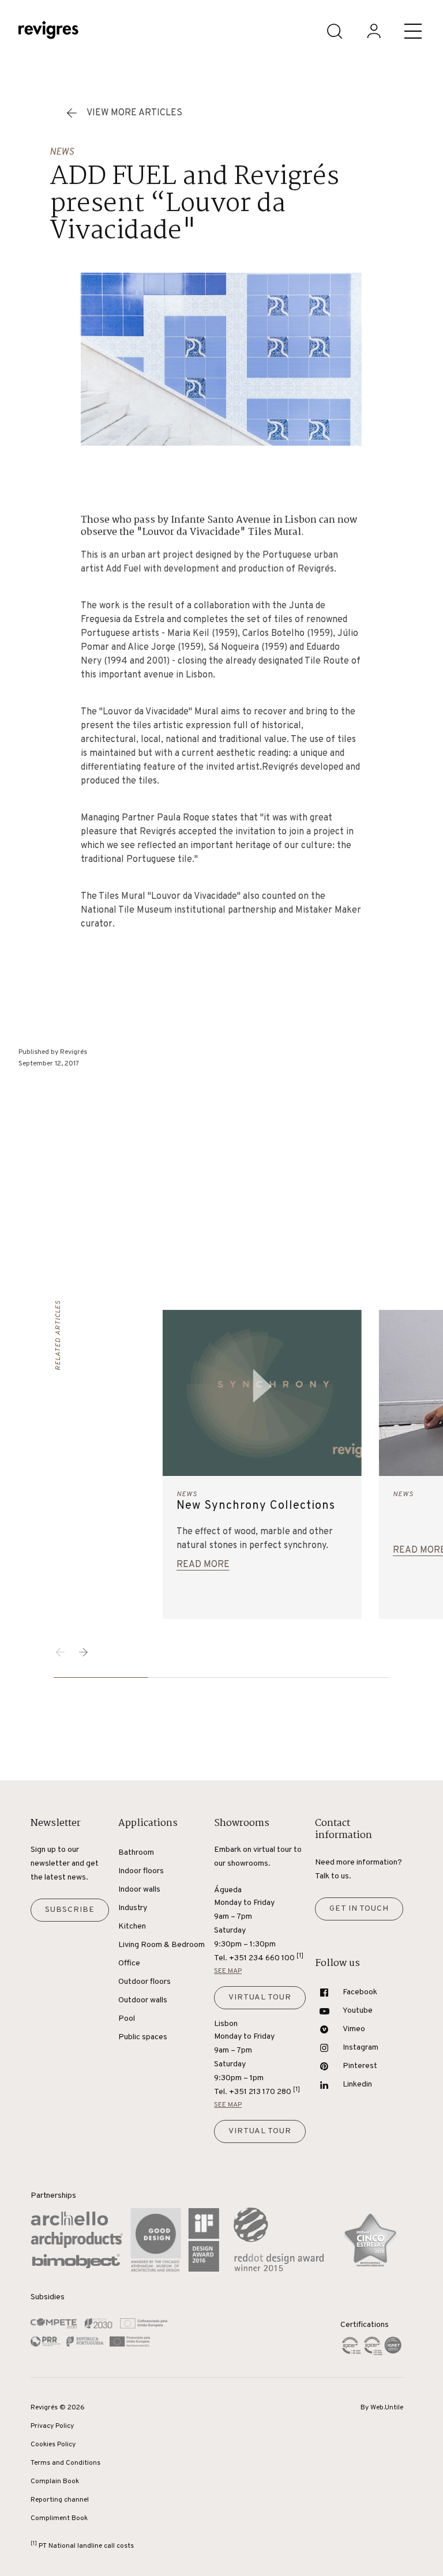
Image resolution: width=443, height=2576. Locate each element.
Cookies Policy (53, 2445)
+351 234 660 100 (266, 1958)
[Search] (335, 31)
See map (228, 1971)
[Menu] (413, 31)
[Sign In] (374, 31)
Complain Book (55, 2481)
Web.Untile (387, 2408)
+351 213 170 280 (264, 2091)
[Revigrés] (48, 31)
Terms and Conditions (65, 2463)
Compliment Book (59, 2518)
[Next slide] (84, 1652)
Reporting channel (60, 2500)
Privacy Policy (52, 2426)
